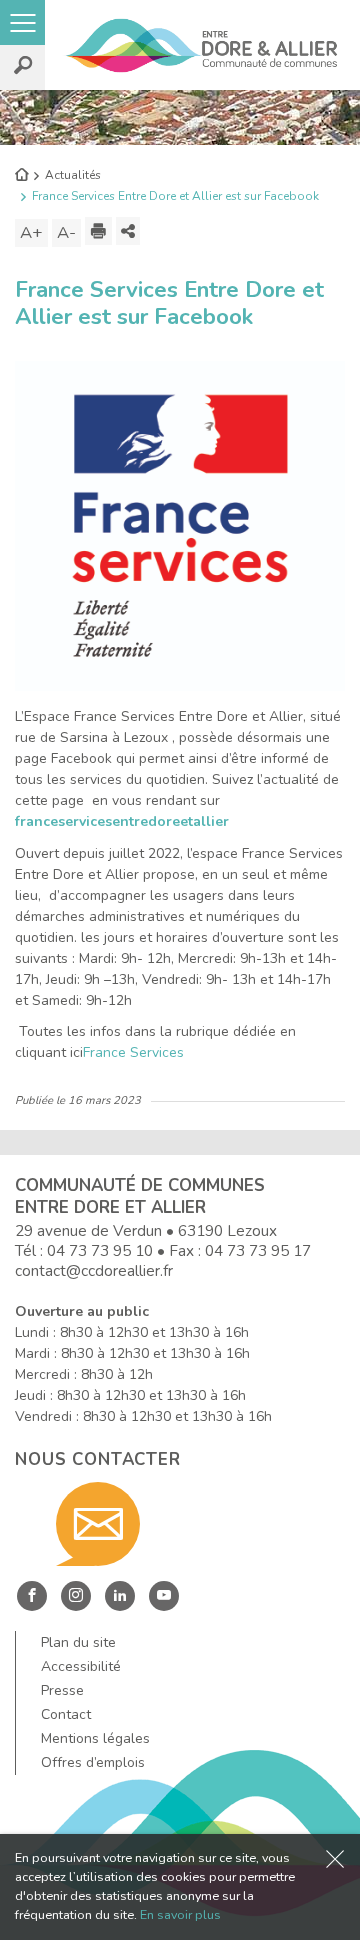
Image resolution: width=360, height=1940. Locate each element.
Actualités (73, 175)
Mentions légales (95, 1738)
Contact (66, 1714)
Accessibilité (81, 1666)
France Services (133, 1052)
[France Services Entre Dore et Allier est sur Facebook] (180, 525)
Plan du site (78, 1642)
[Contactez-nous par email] (98, 1524)
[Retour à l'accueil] (21, 176)
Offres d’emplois (93, 1762)
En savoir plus (180, 1914)
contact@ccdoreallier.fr (94, 1270)
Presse (62, 1690)
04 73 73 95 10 (100, 1250)
